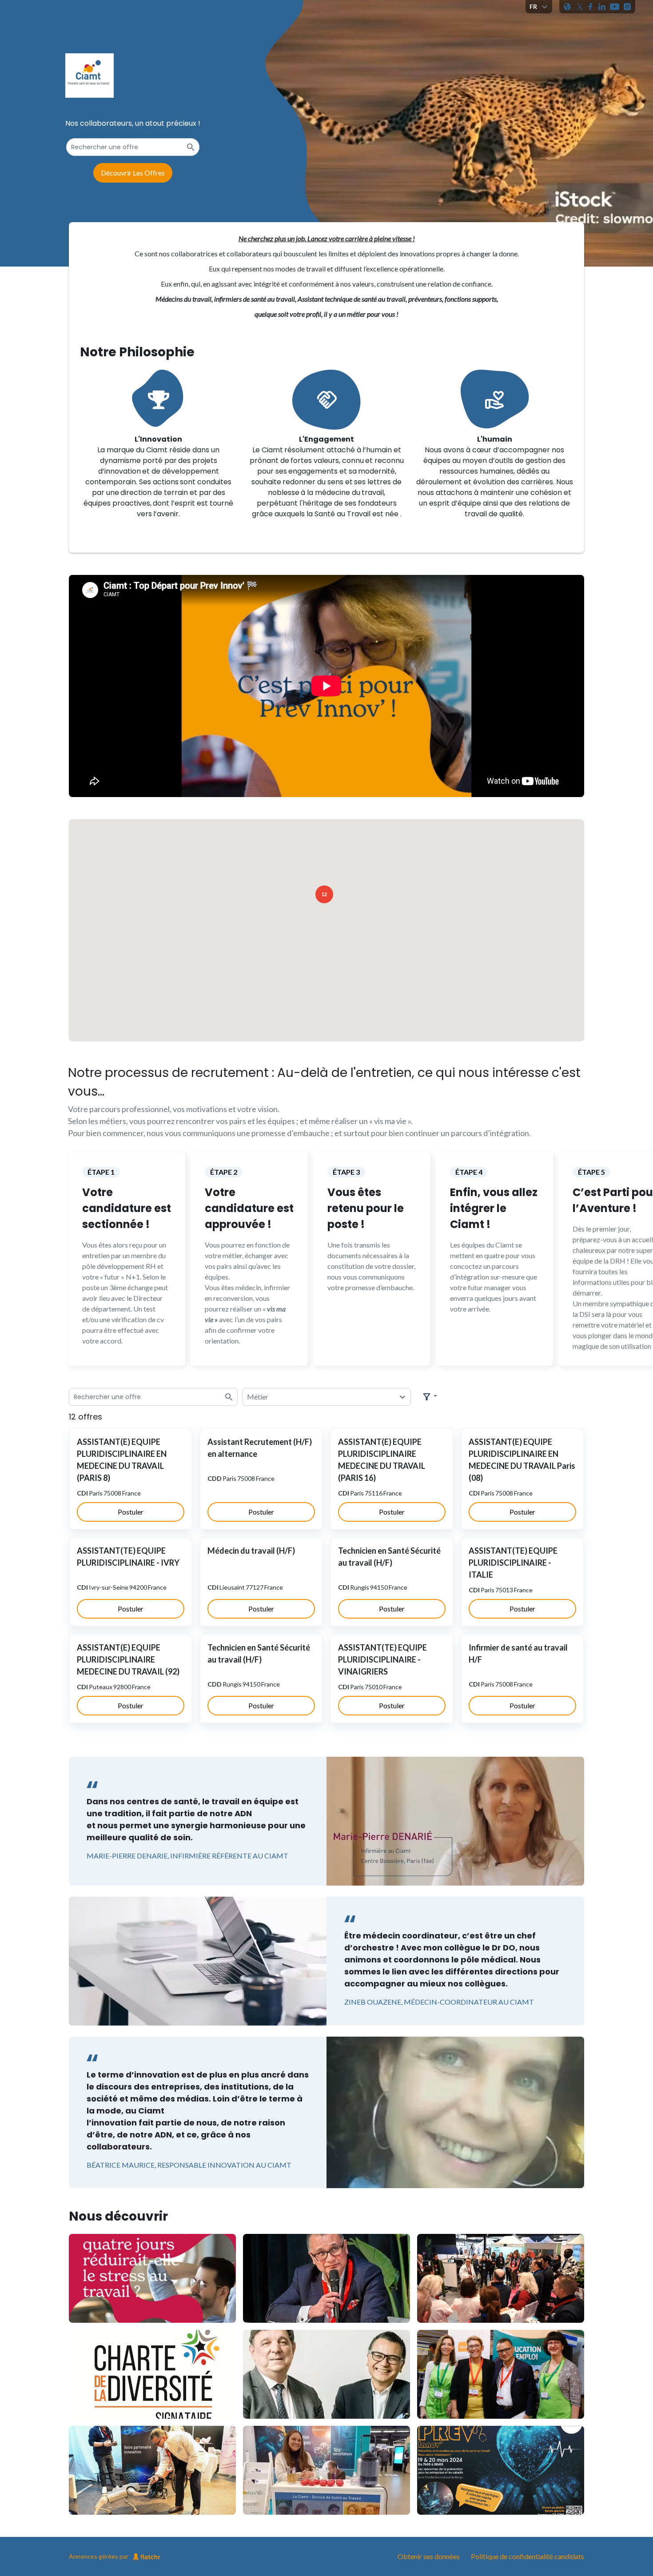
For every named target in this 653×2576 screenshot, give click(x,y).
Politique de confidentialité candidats (528, 2556)
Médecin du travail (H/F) (251, 1551)
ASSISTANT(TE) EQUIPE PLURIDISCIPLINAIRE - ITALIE (513, 1563)
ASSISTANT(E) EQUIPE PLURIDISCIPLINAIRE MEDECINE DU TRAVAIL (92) (128, 1659)
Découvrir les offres (133, 173)
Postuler (131, 1512)
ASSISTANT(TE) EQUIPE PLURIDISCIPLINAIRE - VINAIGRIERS (382, 1659)
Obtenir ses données (429, 2556)
